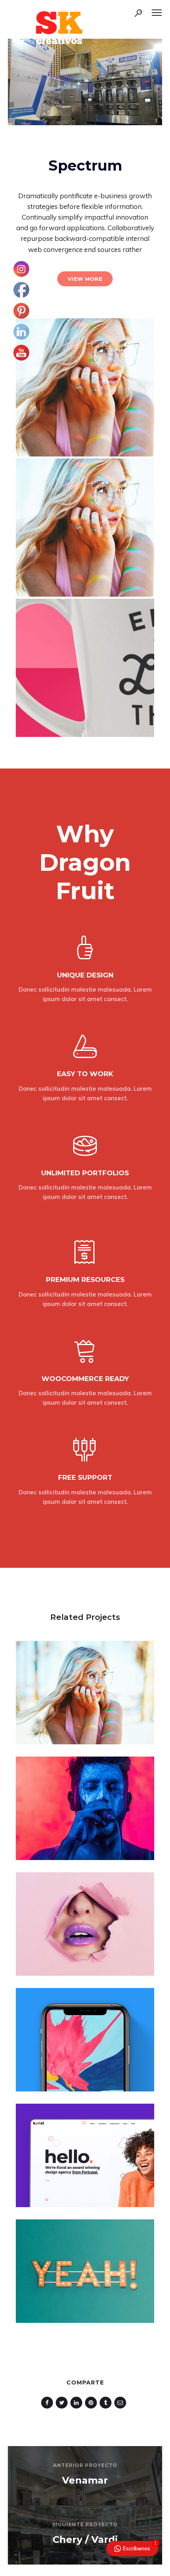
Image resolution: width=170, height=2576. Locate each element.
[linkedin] (78, 2403)
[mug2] (85, 668)
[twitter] (63, 2403)
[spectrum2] (85, 387)
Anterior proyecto (85, 2465)
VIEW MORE (85, 279)
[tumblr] (107, 2403)
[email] (122, 2403)
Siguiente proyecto (85, 2524)
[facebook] (48, 2403)
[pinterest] (92, 2403)
